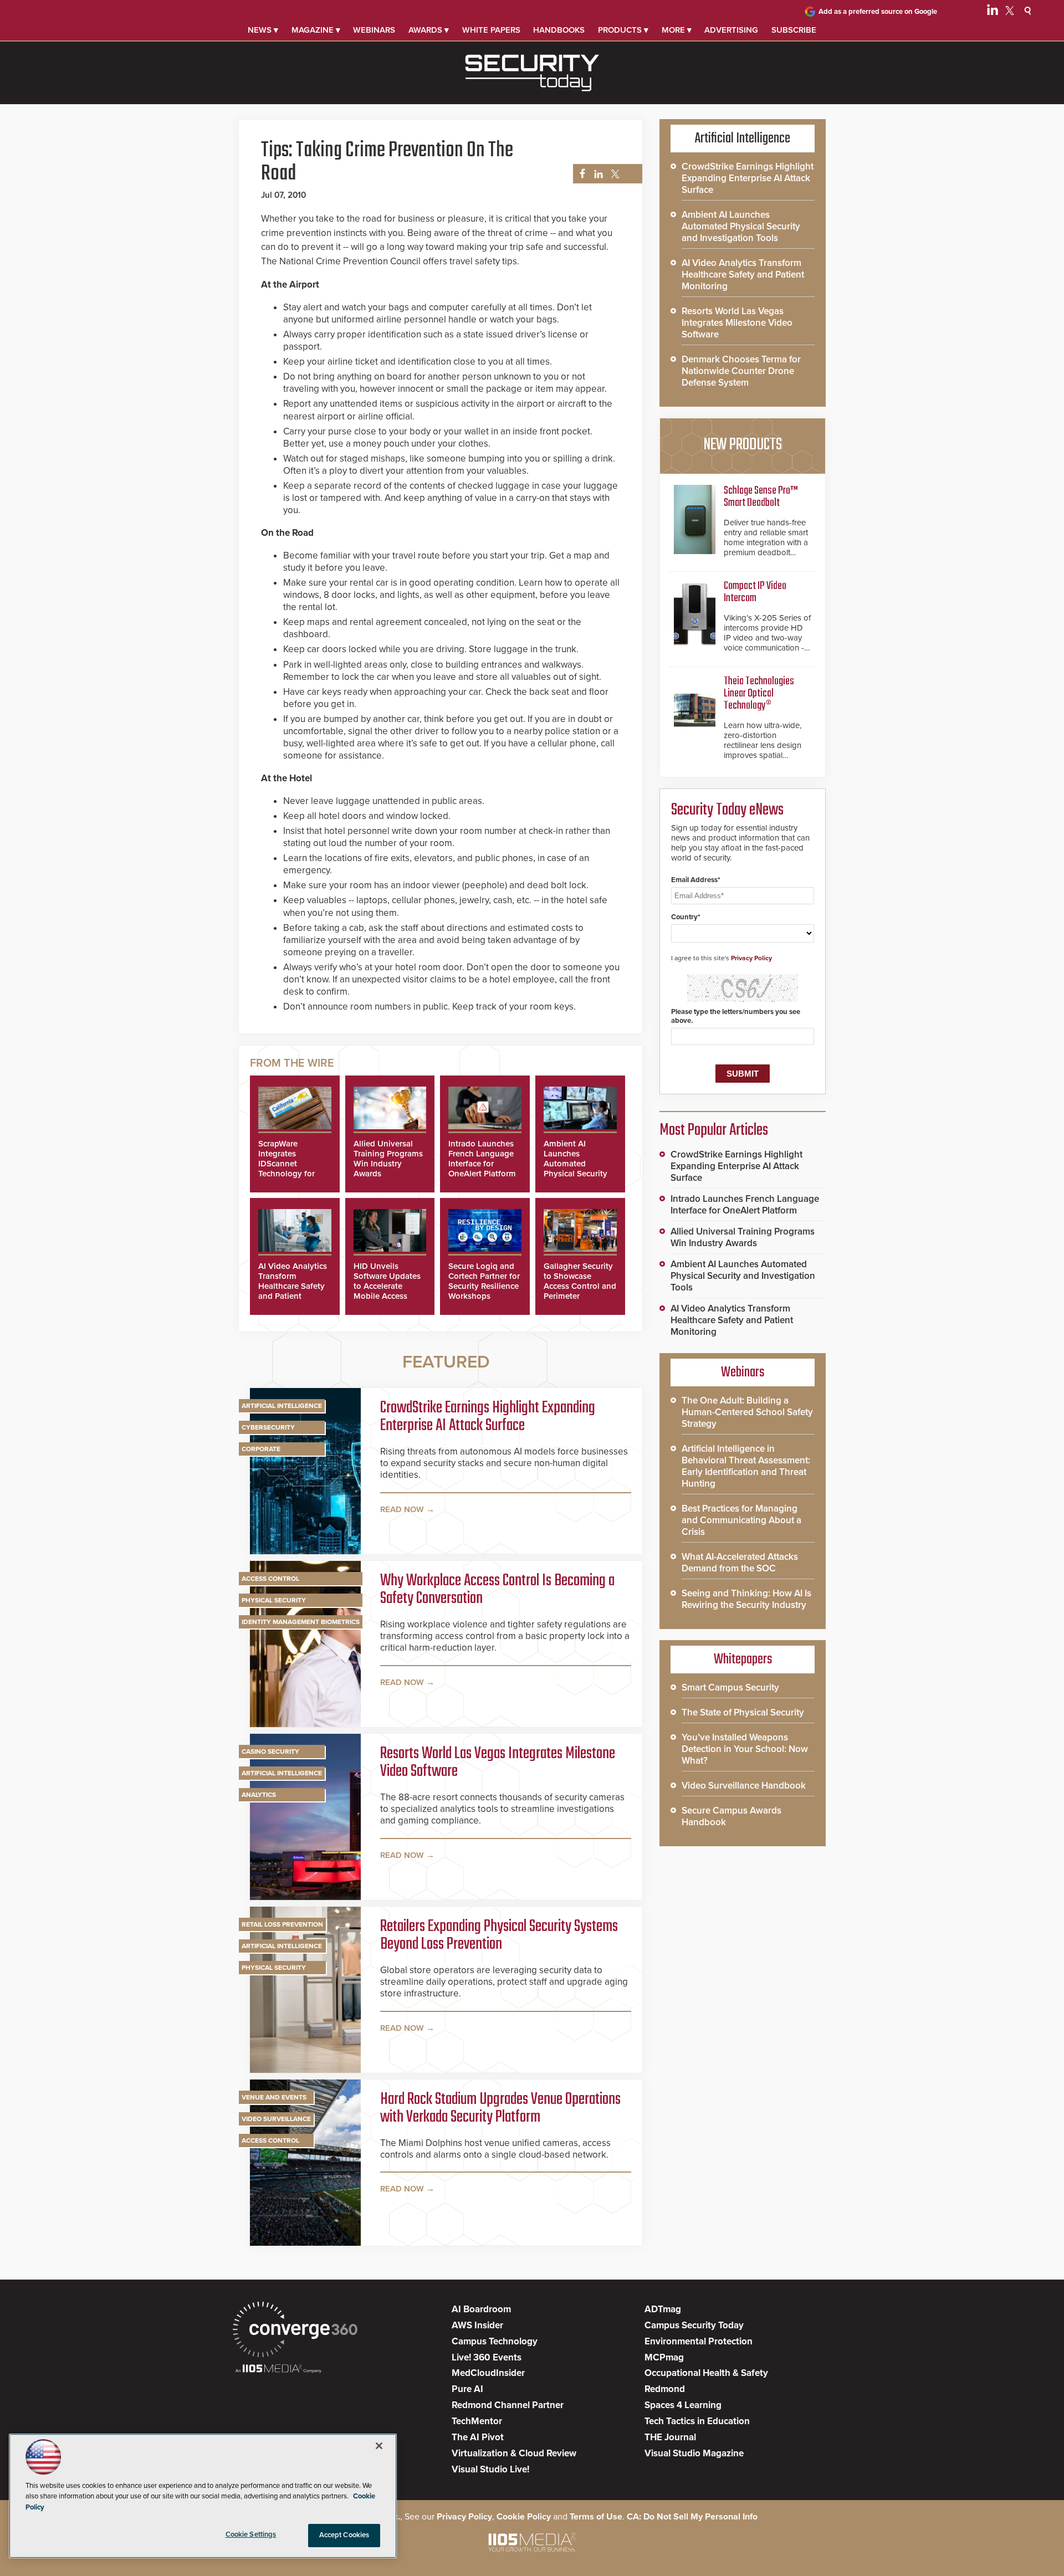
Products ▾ (623, 30)
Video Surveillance (276, 2119)
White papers (491, 30)
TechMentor (477, 2421)
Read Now (402, 1509)
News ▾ (263, 30)
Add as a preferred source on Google (878, 12)
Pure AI (467, 2389)
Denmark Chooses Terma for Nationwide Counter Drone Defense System (741, 371)
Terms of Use (596, 2517)
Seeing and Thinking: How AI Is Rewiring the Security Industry (746, 1599)
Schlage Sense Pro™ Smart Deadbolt (761, 497)
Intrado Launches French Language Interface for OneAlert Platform (482, 1159)
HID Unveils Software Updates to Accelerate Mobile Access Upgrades (387, 1286)
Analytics (259, 1795)
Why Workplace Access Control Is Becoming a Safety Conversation (497, 1590)
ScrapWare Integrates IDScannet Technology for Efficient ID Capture (287, 1169)
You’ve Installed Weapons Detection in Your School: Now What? (745, 1749)
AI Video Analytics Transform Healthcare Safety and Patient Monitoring (293, 1286)
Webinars (374, 30)
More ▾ (677, 30)
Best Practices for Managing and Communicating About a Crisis (741, 1520)
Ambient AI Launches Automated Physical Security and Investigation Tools (577, 1169)
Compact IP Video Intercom (755, 592)
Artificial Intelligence (282, 1406)
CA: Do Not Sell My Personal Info (692, 2517)
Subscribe (794, 30)
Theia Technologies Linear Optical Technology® (759, 693)
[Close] (379, 2446)
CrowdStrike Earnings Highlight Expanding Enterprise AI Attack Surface (488, 1417)
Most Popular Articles (714, 1130)
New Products (743, 445)
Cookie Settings (251, 2534)
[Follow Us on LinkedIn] (993, 12)
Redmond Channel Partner (508, 2405)
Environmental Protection (699, 2341)
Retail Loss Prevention (282, 1924)
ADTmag (663, 2309)
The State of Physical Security (743, 1712)
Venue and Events (274, 2097)
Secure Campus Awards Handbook (731, 1816)
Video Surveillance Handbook (744, 1786)
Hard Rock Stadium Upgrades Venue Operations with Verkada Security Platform (500, 2108)
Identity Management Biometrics (301, 1622)
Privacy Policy (751, 958)
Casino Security (270, 1752)
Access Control (270, 1579)
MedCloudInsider (488, 2373)
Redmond (665, 2389)
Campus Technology (495, 2341)
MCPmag (664, 2357)
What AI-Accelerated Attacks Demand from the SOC (740, 1563)
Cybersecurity (268, 1427)
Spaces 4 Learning (683, 2405)
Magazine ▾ (316, 30)
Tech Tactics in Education (697, 2421)
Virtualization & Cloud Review (514, 2453)
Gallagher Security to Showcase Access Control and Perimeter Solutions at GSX (580, 1286)
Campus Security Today (694, 2325)
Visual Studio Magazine (694, 2453)
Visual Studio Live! (490, 2469)
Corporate (261, 1449)
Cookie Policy (524, 2517)
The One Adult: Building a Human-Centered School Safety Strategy (747, 1412)
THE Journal (670, 2437)
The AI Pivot (478, 2437)
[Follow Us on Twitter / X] (1010, 12)
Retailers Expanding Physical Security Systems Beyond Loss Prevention (499, 1935)
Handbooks (559, 30)
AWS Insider (477, 2325)
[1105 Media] (278, 2370)
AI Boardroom (481, 2309)
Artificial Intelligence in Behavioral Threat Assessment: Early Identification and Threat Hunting (746, 1466)
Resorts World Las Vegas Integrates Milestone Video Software (498, 1763)
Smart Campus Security (730, 1688)
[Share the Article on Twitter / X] (614, 174)
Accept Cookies (344, 2535)
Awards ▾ (429, 30)
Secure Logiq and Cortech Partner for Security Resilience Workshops (484, 1281)
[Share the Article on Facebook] (579, 174)
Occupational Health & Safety (706, 2373)
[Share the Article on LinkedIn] (597, 174)
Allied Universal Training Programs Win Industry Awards (388, 1159)
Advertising (731, 30)
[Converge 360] (295, 2331)
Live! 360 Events (487, 2357)
